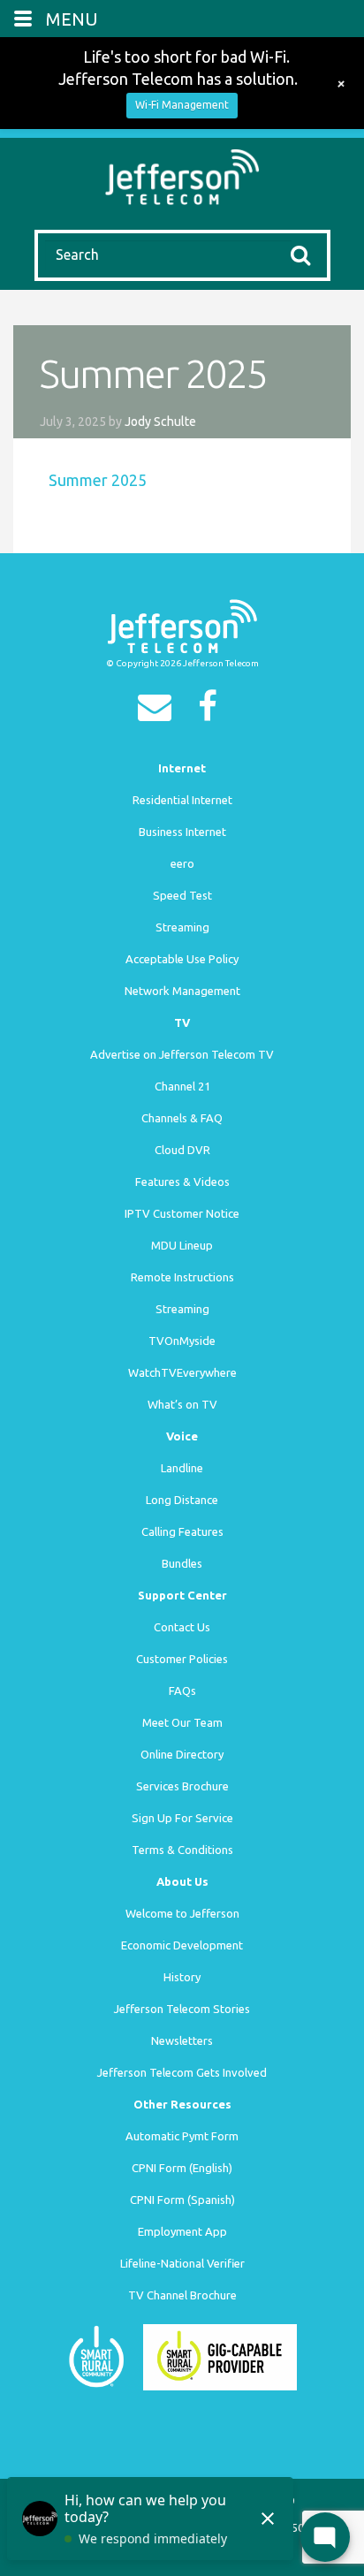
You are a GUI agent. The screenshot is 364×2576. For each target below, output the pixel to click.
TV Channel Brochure (182, 2295)
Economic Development (182, 1945)
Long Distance (182, 1500)
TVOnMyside (182, 1341)
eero (182, 863)
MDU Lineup (182, 1245)
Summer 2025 (98, 480)
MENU (72, 19)
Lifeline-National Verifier (182, 2263)
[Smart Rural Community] (96, 2355)
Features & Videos (182, 1182)
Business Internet (182, 832)
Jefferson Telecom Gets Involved (182, 2072)
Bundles (182, 1563)
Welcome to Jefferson (182, 1913)
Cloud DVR (182, 1150)
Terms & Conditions (182, 1850)
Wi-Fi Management (182, 105)
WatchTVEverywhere (182, 1372)
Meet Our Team (182, 1722)
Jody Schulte (160, 422)
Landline (182, 1468)
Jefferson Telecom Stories (182, 2009)
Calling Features (182, 1531)
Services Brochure (182, 1786)
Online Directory (182, 1754)
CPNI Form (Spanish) (182, 2200)
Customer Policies (182, 1659)
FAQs (182, 1691)
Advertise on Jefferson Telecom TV (182, 1054)
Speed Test (182, 895)
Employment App (182, 2231)
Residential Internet (182, 800)
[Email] (159, 712)
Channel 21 (182, 1086)
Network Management (182, 991)
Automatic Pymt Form (182, 2136)
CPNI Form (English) (182, 2168)
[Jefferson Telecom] (182, 175)
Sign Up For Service (182, 1818)
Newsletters (182, 2040)
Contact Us (182, 1627)
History (182, 1977)
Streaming (182, 927)
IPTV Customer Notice (182, 1213)
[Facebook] (212, 712)
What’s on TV (182, 1404)
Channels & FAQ (182, 1118)
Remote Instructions (182, 1277)
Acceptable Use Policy (182, 959)
